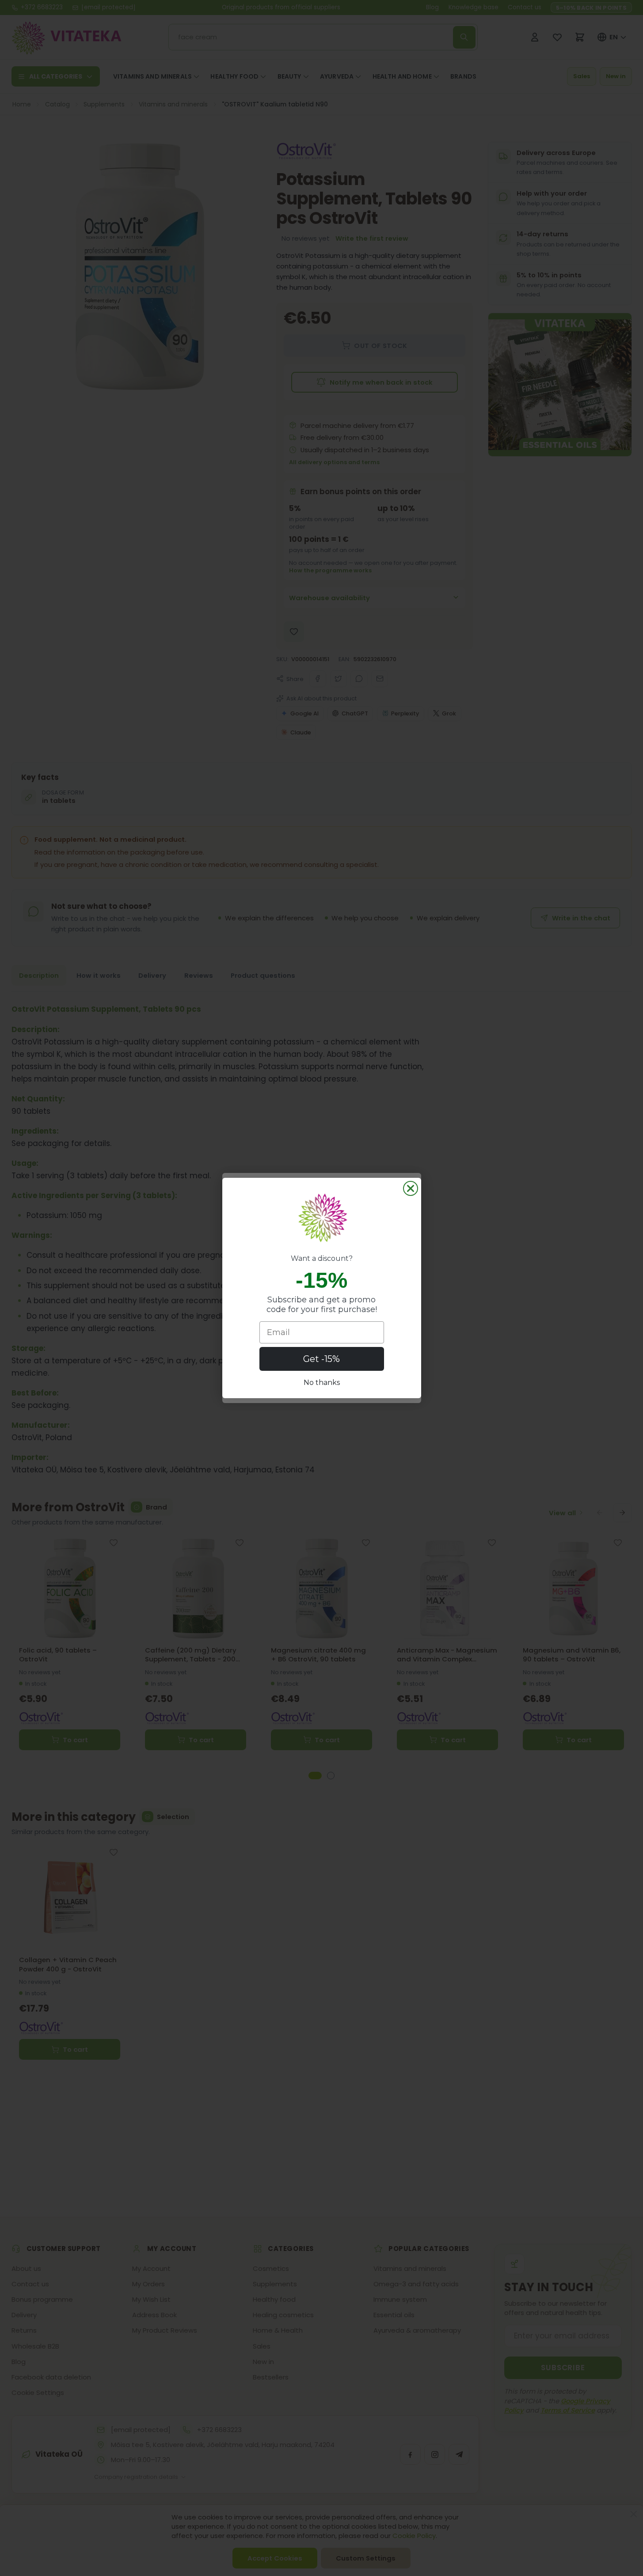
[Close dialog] (411, 1188)
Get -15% (321, 1359)
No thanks (322, 1383)
